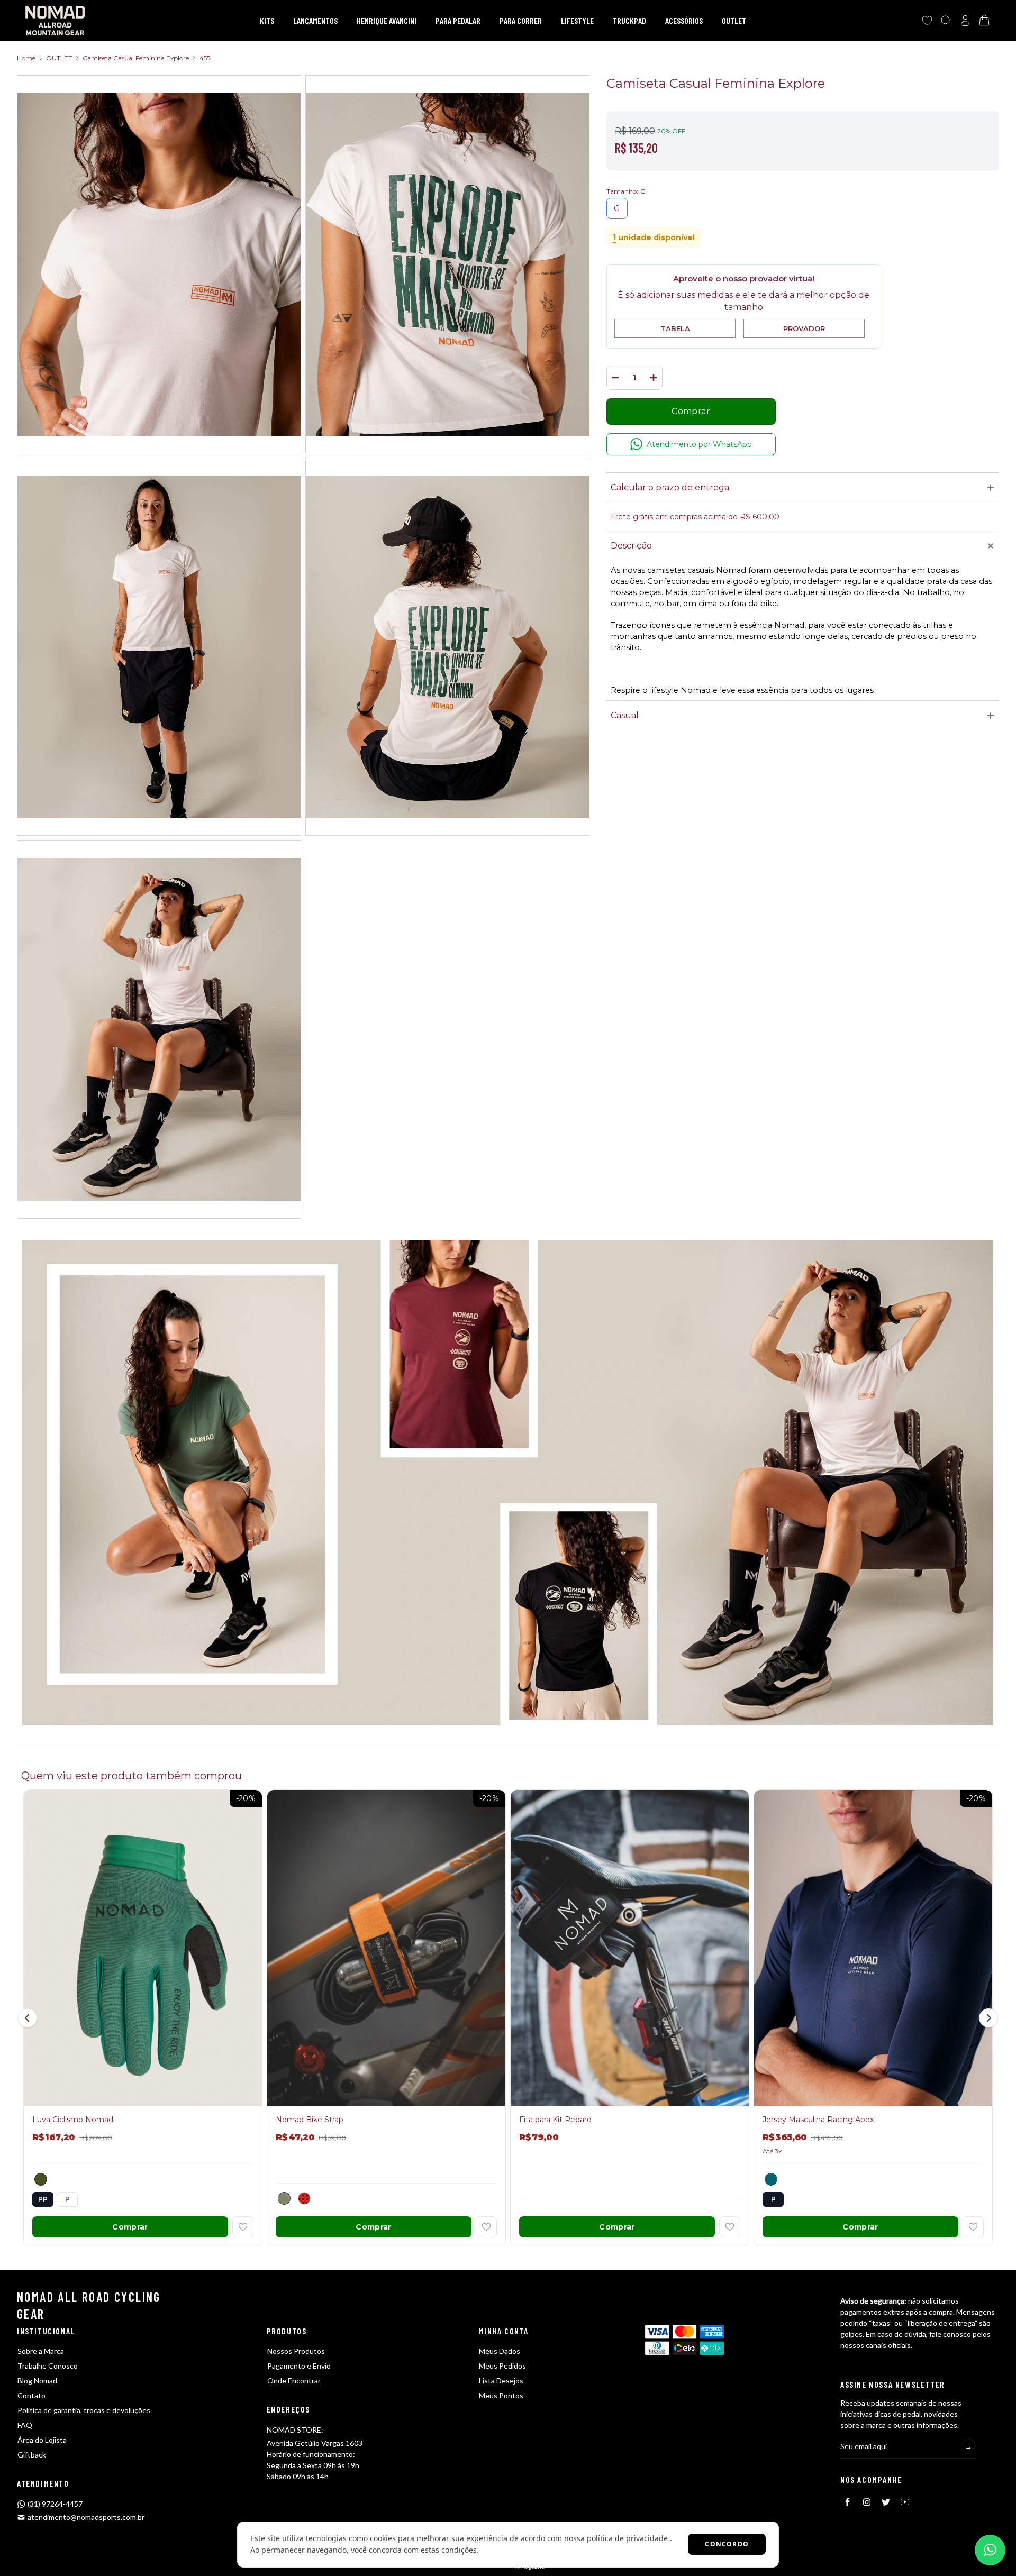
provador (804, 328)
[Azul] (771, 2179)
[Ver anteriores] (29, 2018)
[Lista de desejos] (927, 21)
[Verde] (284, 2198)
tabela (675, 328)
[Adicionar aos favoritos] (243, 2227)
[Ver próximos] (987, 2018)
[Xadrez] (304, 2198)
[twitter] (886, 2502)
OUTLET (59, 58)
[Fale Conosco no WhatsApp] (990, 2550)
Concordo (727, 2544)
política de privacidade (627, 2538)
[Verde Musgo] (41, 2179)
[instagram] (867, 2502)
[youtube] (905, 2502)
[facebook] (848, 2502)
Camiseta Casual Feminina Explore (136, 58)
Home (26, 58)
